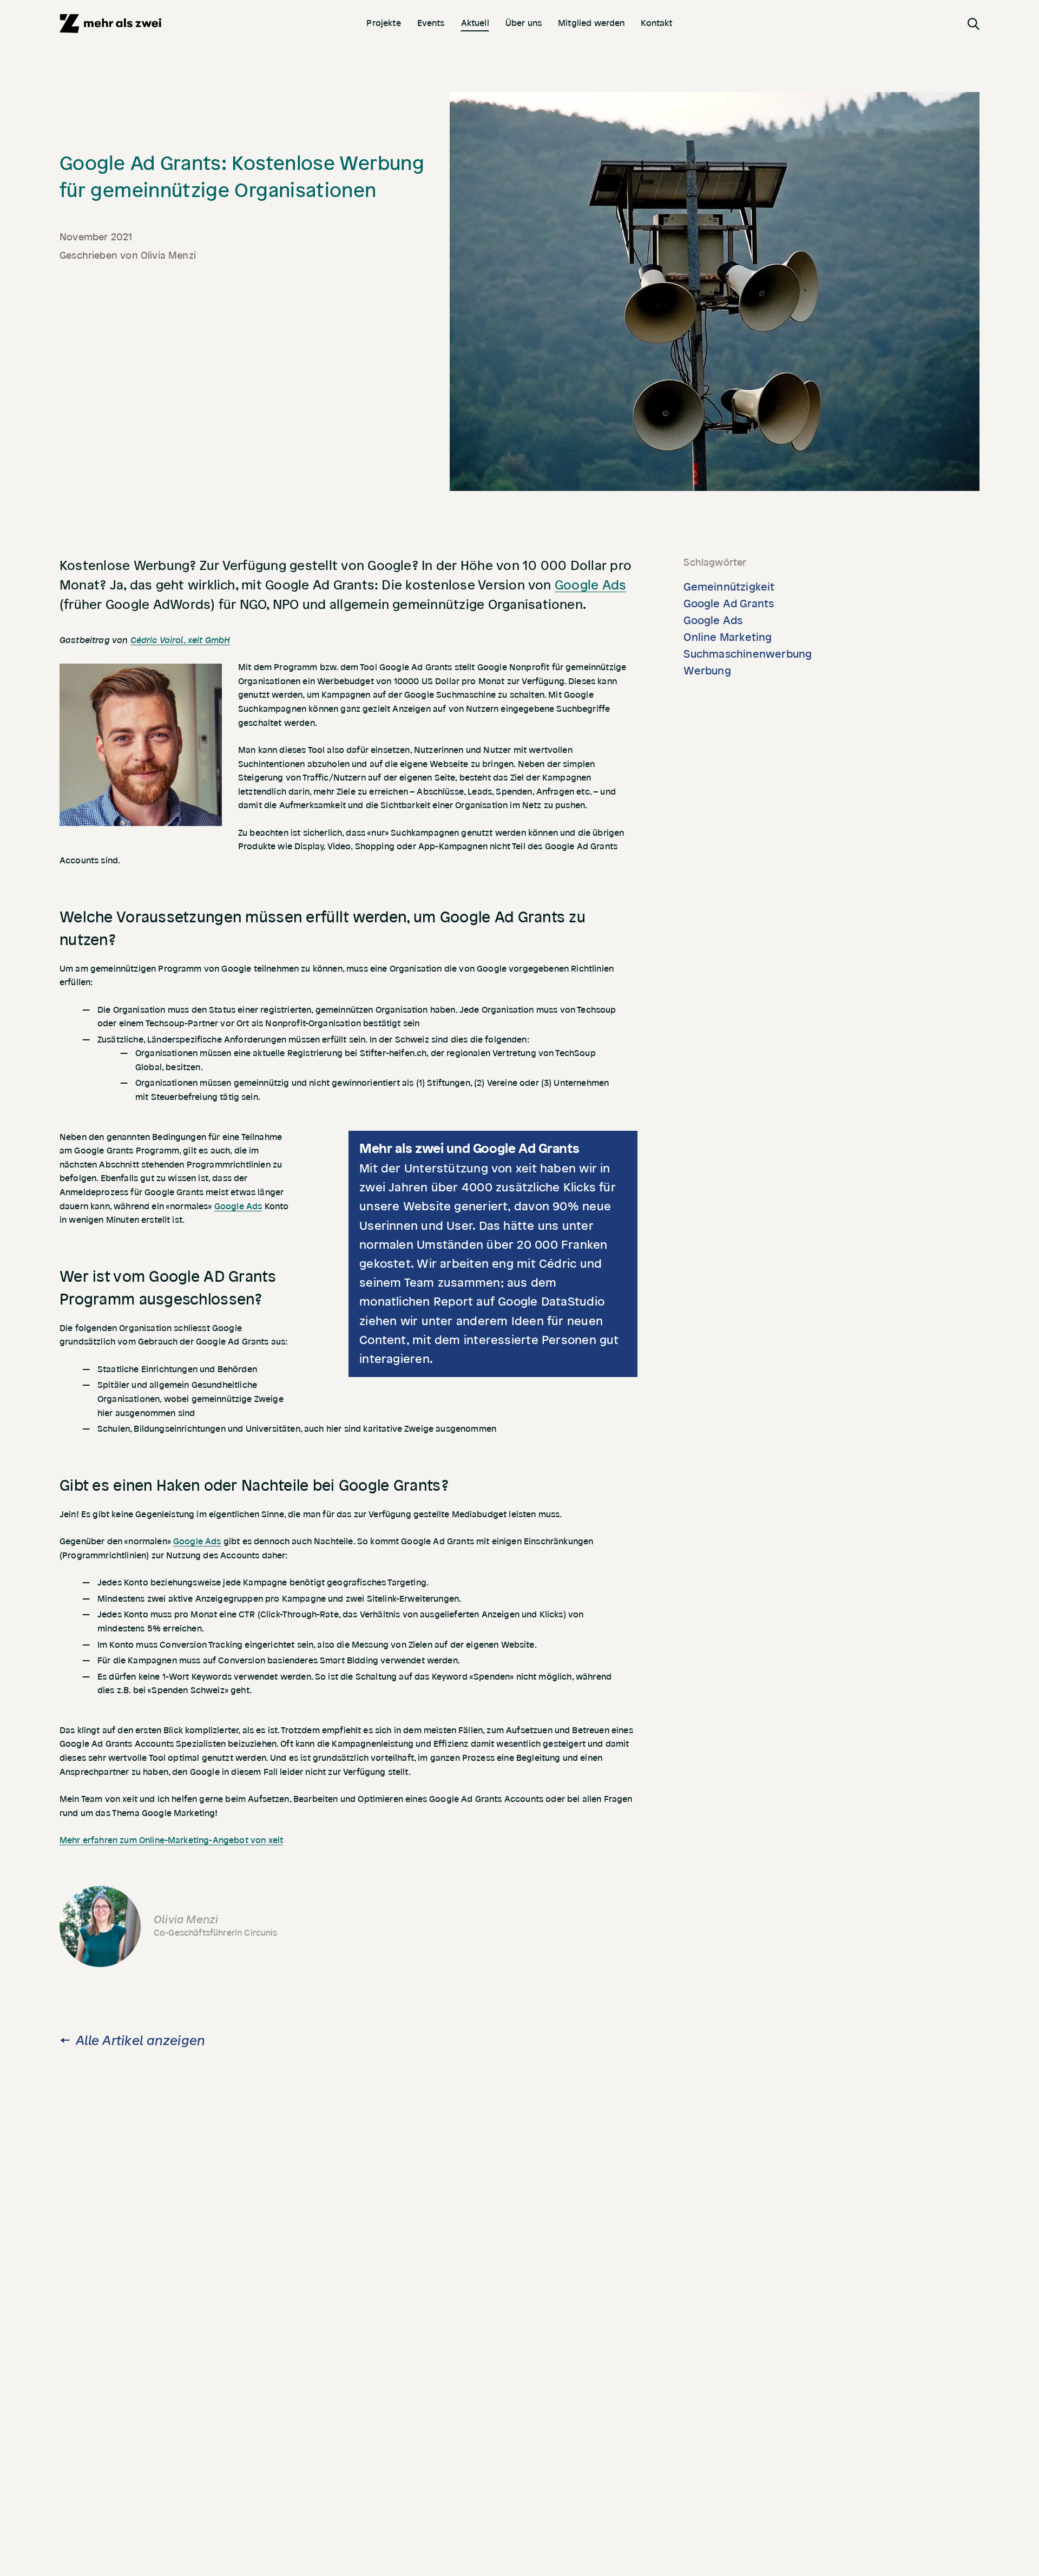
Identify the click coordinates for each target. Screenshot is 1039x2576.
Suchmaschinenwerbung (748, 654)
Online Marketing (728, 638)
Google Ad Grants (729, 604)
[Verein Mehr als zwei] (110, 24)
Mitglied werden (591, 23)
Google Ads (590, 585)
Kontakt (656, 23)
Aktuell (475, 23)
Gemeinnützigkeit (729, 587)
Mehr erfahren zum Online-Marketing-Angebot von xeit (171, 1840)
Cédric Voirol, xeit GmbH (180, 640)
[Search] (974, 23)
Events (431, 23)
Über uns (524, 23)
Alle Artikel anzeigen (140, 2041)
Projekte (383, 23)
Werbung (707, 671)
